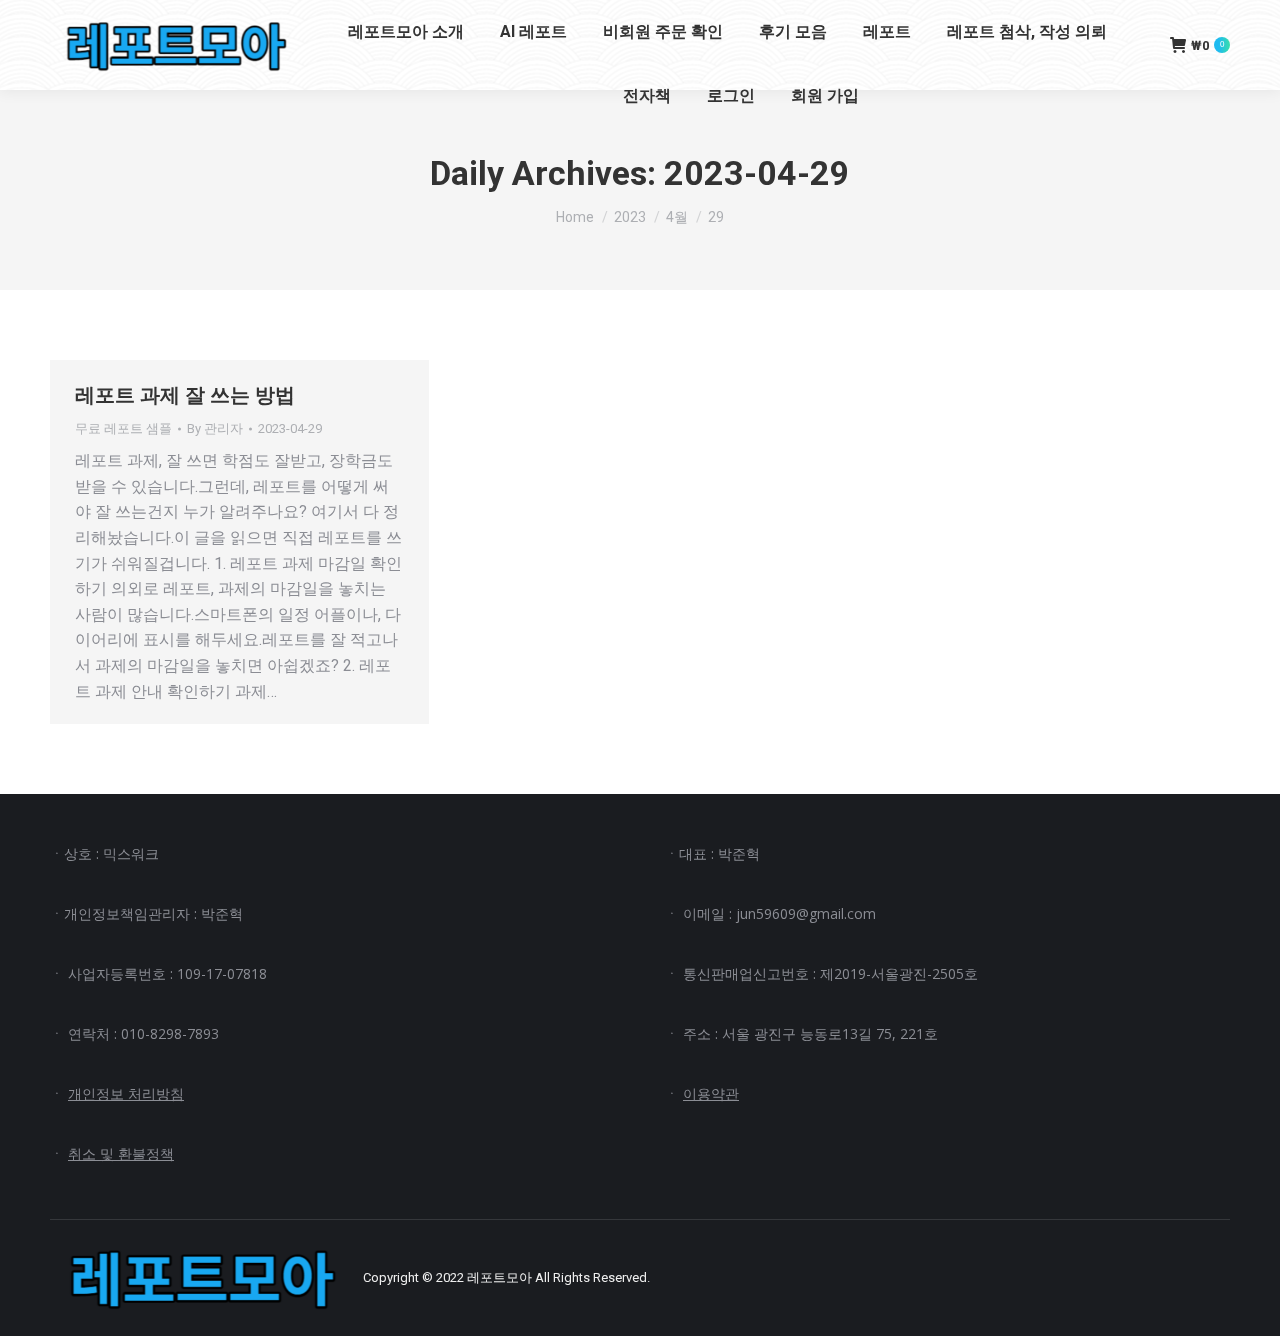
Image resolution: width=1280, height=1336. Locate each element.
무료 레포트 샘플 (123, 428)
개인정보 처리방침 (126, 1093)
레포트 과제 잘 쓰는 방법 (185, 395)
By (215, 428)
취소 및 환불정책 (121, 1153)
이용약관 (711, 1093)
